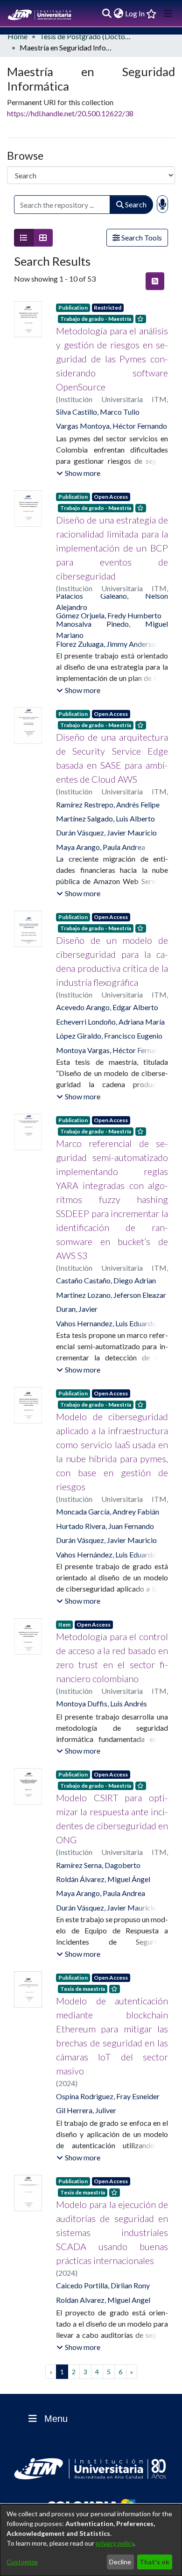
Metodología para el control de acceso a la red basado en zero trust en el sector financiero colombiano (112, 1657)
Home (17, 36)
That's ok (154, 2562)
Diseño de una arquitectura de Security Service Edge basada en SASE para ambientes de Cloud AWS (112, 758)
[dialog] (91, 2540)
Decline (120, 2562)
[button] (78, 473)
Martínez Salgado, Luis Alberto (105, 818)
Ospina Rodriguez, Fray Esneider (108, 2096)
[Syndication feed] (155, 281)
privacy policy (115, 2543)
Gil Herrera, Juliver (86, 2110)
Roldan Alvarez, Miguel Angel (103, 2300)
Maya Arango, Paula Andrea (101, 847)
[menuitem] (118, 14)
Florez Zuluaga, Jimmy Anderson (108, 644)
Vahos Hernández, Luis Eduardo (106, 1554)
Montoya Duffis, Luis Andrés (101, 1703)
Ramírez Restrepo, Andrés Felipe (108, 804)
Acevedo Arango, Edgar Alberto (107, 1007)
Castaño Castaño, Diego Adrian (106, 1280)
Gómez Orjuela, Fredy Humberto (109, 615)
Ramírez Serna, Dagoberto (98, 1865)
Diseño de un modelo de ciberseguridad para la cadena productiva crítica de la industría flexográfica (112, 961)
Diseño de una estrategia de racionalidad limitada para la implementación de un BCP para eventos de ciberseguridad (112, 548)
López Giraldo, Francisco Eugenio (109, 1036)
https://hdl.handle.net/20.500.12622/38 (70, 113)
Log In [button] (135, 13)
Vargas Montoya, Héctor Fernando (112, 426)
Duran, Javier (77, 1309)
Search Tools (141, 237)
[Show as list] (24, 238)
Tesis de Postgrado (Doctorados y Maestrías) (86, 36)
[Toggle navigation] (168, 14)
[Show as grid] (43, 238)
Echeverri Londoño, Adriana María (110, 1022)
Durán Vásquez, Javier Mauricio (106, 832)
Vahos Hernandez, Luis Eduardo (106, 1323)
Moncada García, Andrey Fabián (108, 1511)
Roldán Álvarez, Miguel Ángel (103, 1879)
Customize (22, 2562)
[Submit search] (107, 14)
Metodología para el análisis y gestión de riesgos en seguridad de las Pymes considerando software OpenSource (112, 359)
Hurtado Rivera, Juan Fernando (105, 1526)
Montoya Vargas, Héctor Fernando (112, 1050)
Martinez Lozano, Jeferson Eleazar (111, 1295)
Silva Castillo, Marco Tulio (98, 412)
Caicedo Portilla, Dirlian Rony (103, 2285)
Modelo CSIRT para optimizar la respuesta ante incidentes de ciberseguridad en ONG (112, 1819)
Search (135, 204)
